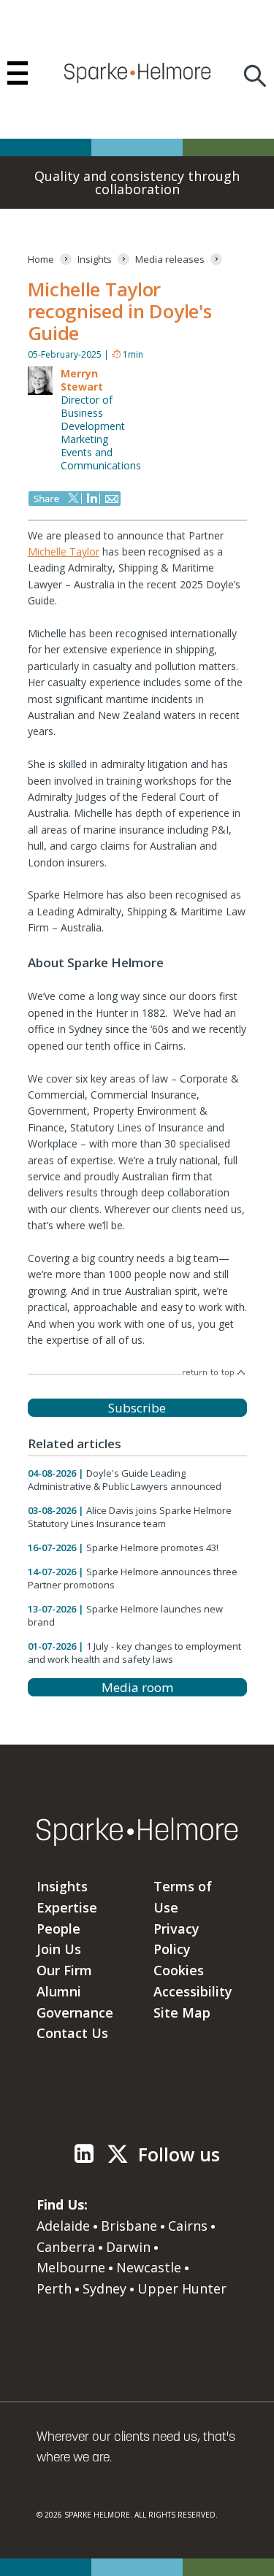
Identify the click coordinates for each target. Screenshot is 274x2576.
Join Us (59, 1949)
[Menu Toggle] (18, 73)
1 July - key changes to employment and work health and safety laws (134, 1653)
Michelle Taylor (64, 551)
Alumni (59, 1991)
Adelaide (63, 2226)
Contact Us (72, 2033)
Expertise (67, 1907)
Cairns (188, 2226)
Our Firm (64, 1970)
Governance (75, 2012)
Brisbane (129, 2226)
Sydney (104, 2288)
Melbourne (71, 2267)
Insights (62, 1886)
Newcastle (149, 2267)
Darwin (128, 2247)
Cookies (179, 1970)
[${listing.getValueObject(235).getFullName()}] (40, 392)
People (58, 1929)
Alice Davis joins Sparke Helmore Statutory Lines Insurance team (130, 1517)
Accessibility (193, 1991)
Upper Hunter (182, 2288)
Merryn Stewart (82, 380)
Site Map (182, 2012)
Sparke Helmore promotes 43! (152, 1547)
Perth (54, 2288)
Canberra (66, 2247)
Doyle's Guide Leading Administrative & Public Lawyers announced (125, 1480)
